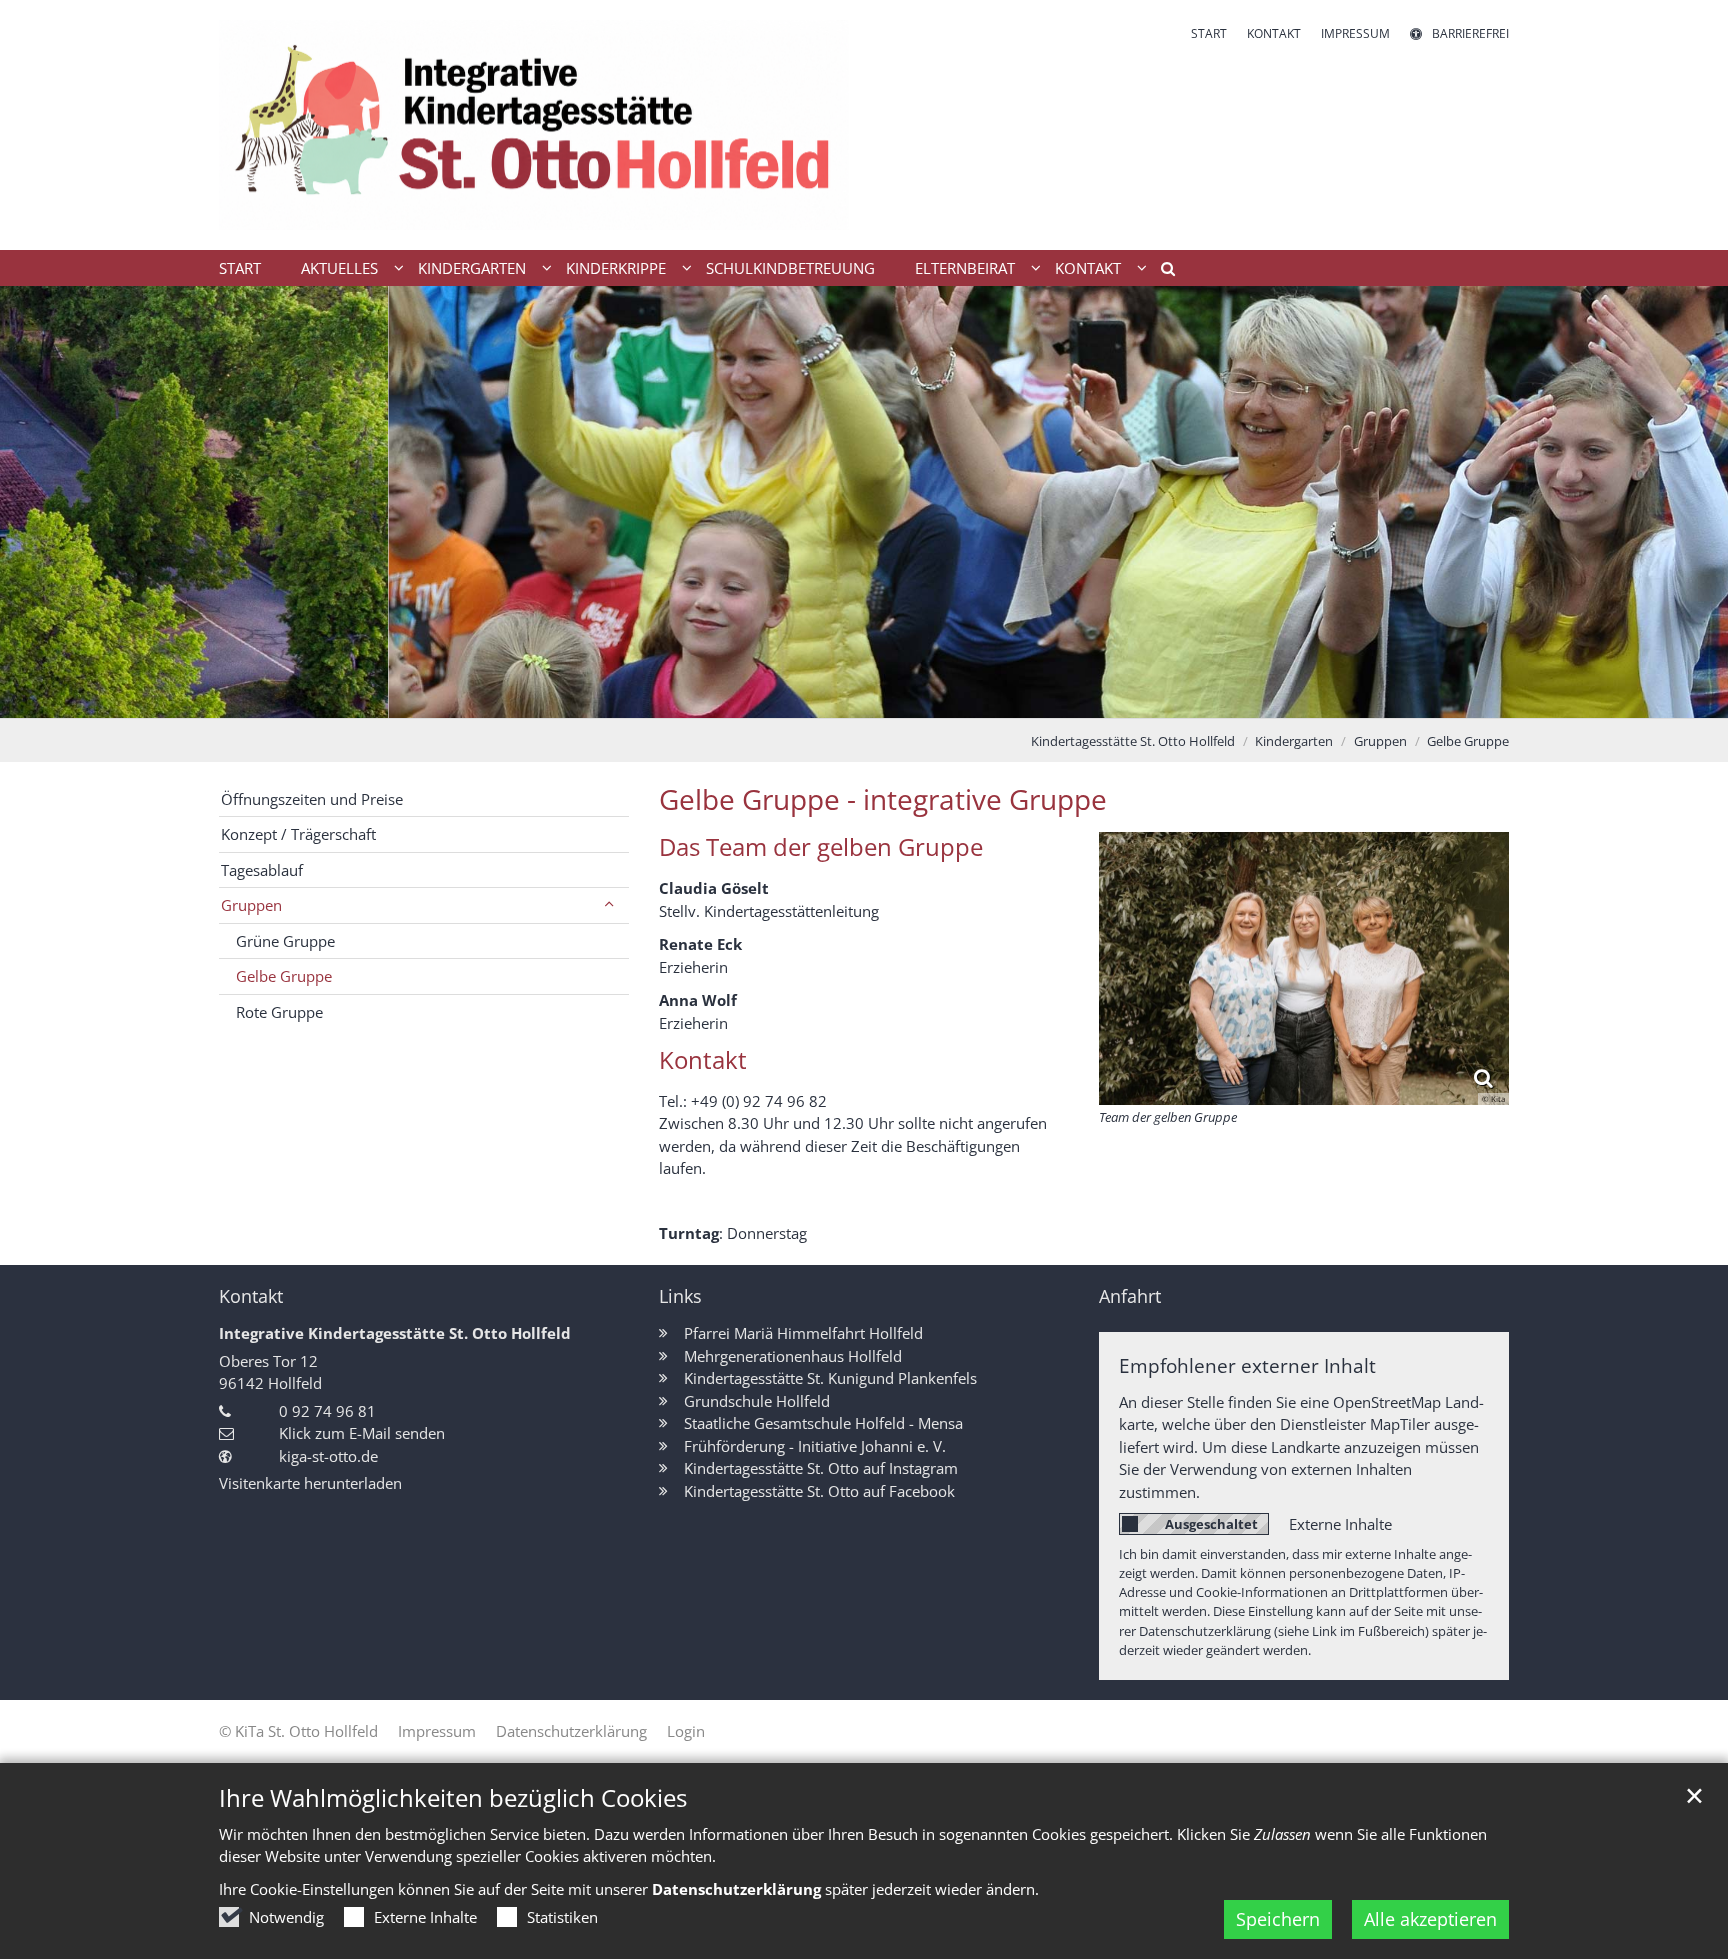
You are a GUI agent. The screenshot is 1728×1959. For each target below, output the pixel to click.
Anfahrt (1130, 1296)
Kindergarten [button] (472, 268)
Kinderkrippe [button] (616, 268)
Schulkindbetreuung (790, 268)
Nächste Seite (1688, 502)
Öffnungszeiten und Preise (312, 799)
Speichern (1278, 1919)
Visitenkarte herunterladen (310, 1483)
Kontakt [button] (1088, 268)
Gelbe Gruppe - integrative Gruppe (883, 799)
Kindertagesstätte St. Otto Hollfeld (1133, 741)
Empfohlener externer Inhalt (1247, 1365)
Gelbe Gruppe (1468, 741)
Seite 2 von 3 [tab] (864, 698)
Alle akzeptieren (1430, 1919)
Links (680, 1296)
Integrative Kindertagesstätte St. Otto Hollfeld (395, 1333)
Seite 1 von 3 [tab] (829, 698)
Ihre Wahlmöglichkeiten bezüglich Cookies (453, 1798)
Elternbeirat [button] (965, 268)
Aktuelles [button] (339, 268)
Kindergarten (1294, 741)
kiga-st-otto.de (328, 1456)
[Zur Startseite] (534, 125)
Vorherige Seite (40, 502)
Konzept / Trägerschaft (298, 834)
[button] (1161, 272)
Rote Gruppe (279, 1012)
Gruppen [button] (251, 905)
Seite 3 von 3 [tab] (899, 698)
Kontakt (251, 1296)
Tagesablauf (262, 870)
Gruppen (1380, 741)
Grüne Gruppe (285, 941)
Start (240, 268)
